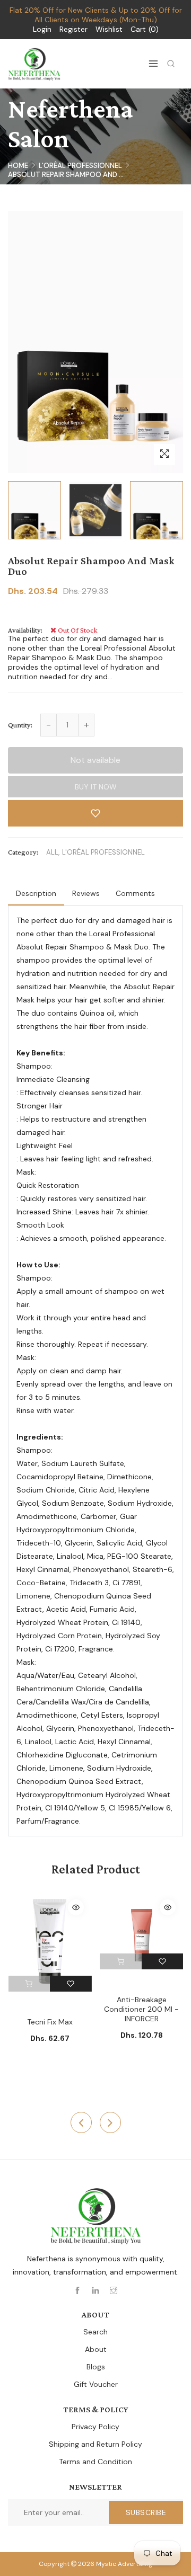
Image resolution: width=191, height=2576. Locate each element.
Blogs (96, 2367)
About (96, 2349)
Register (73, 29)
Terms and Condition (95, 2462)
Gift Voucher (96, 2384)
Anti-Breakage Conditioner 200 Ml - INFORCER (141, 2009)
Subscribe (146, 2512)
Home (18, 166)
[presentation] (81, 2122)
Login (42, 29)
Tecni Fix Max (50, 2022)
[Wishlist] (71, 1984)
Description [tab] (36, 893)
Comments (135, 893)
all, (53, 852)
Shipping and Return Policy (95, 2444)
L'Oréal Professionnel (80, 166)
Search (95, 2332)
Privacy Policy (95, 2427)
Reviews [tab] (86, 893)
